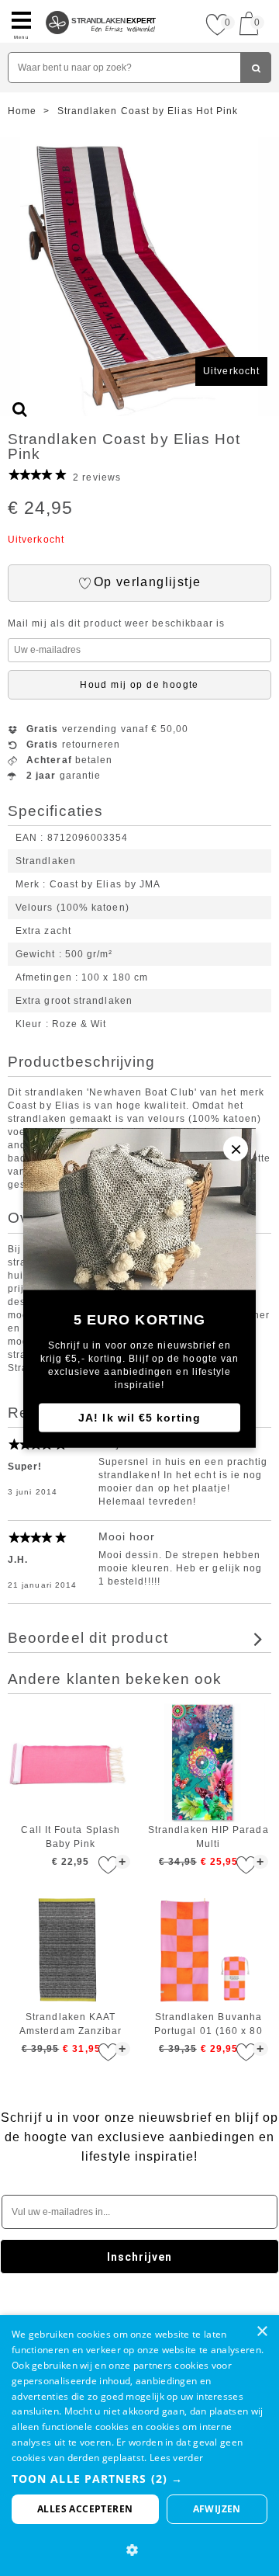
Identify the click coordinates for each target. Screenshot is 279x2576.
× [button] (262, 2332)
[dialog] (139, 2446)
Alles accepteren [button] (85, 2509)
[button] (139, 2479)
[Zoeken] (256, 68)
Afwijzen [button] (217, 2509)
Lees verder (176, 2458)
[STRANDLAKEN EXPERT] (101, 6)
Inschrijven (140, 2257)
